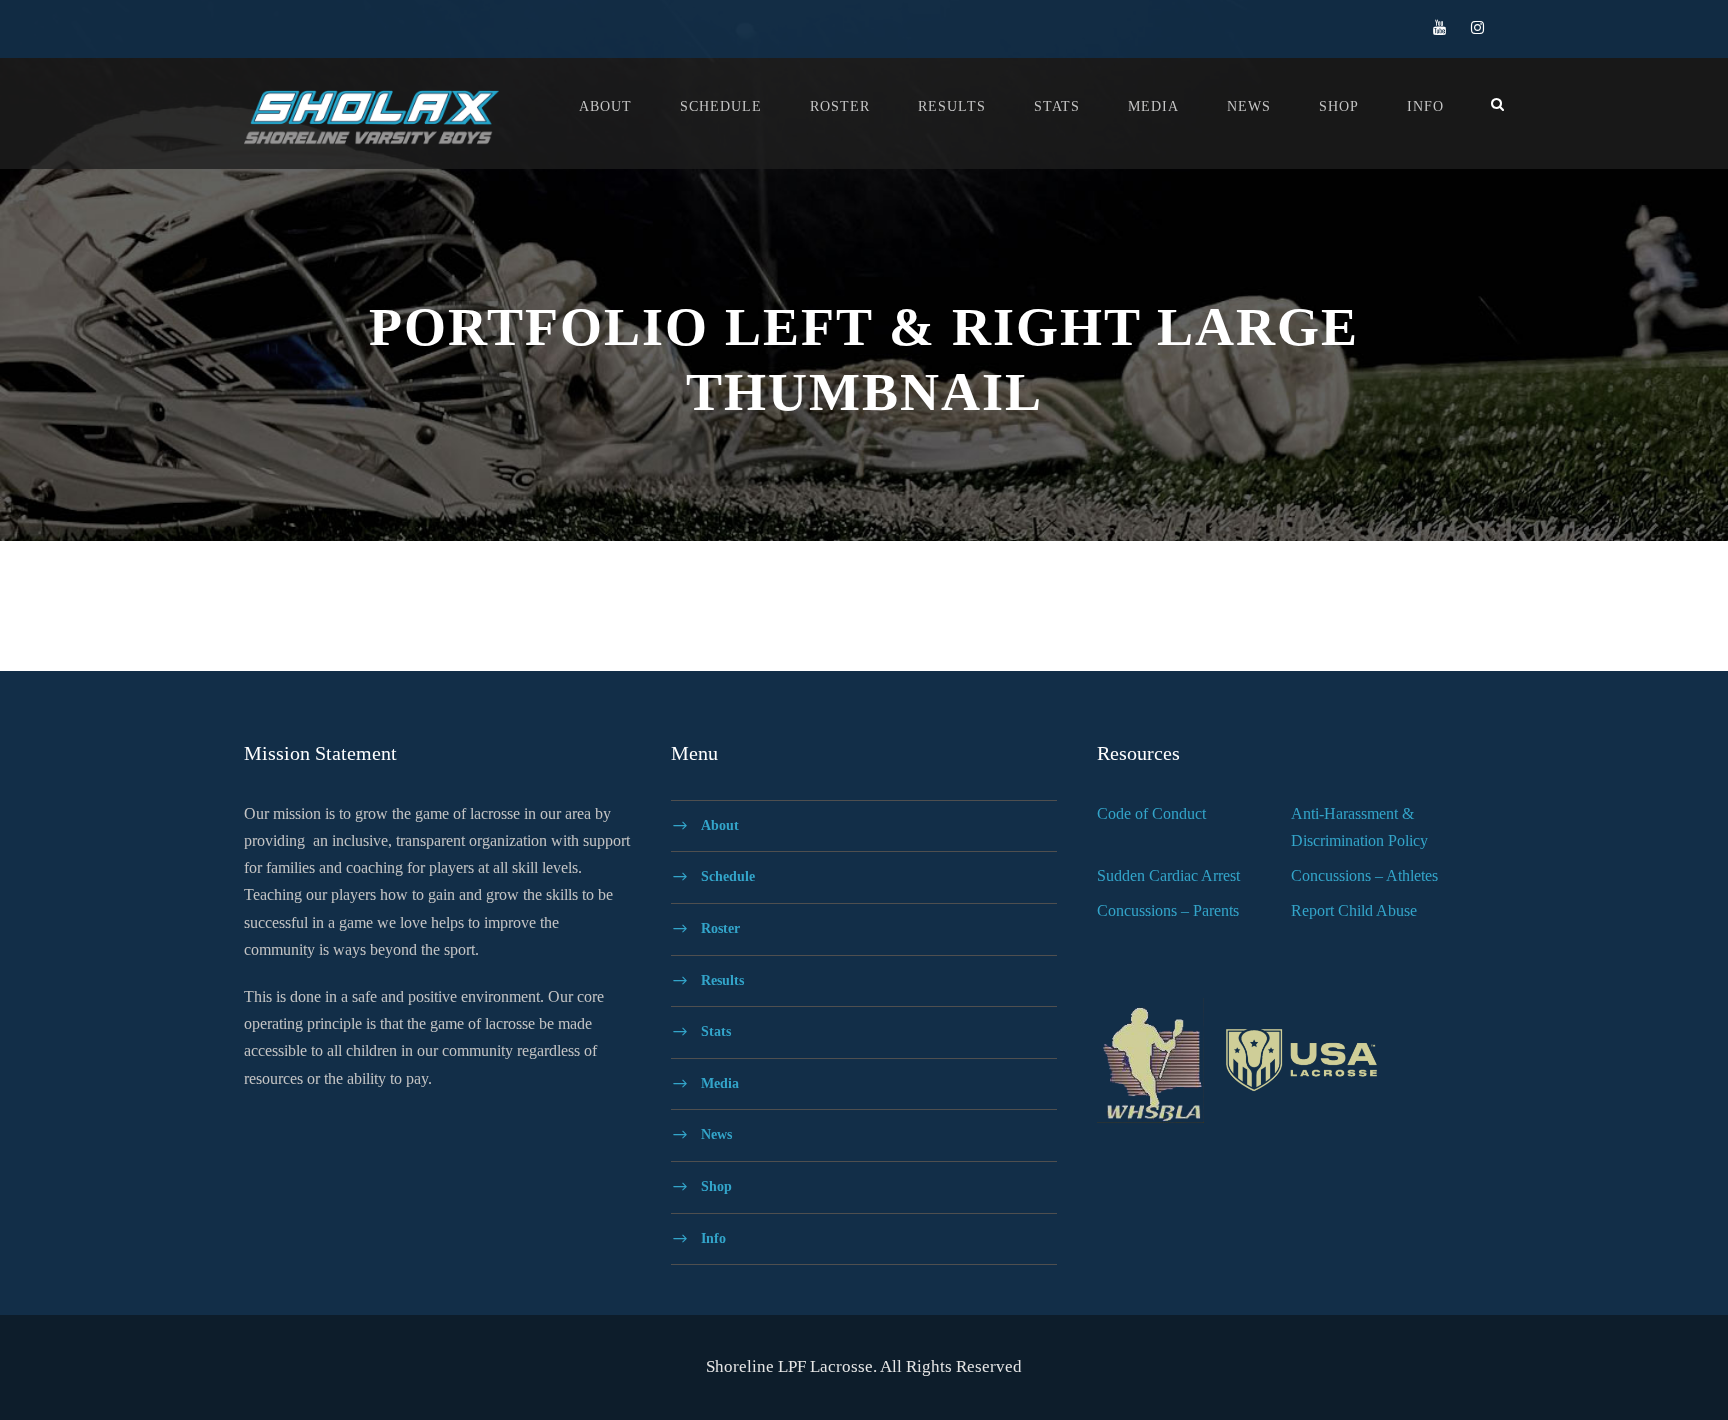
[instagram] (1477, 28)
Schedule (721, 106)
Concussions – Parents (1168, 910)
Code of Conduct (1151, 813)
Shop (1339, 106)
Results (952, 106)
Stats (1057, 106)
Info (1425, 106)
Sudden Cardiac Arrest (1168, 875)
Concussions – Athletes (1364, 875)
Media (1153, 106)
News (1249, 106)
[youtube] (1439, 28)
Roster (840, 106)
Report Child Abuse (1354, 910)
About (605, 106)
